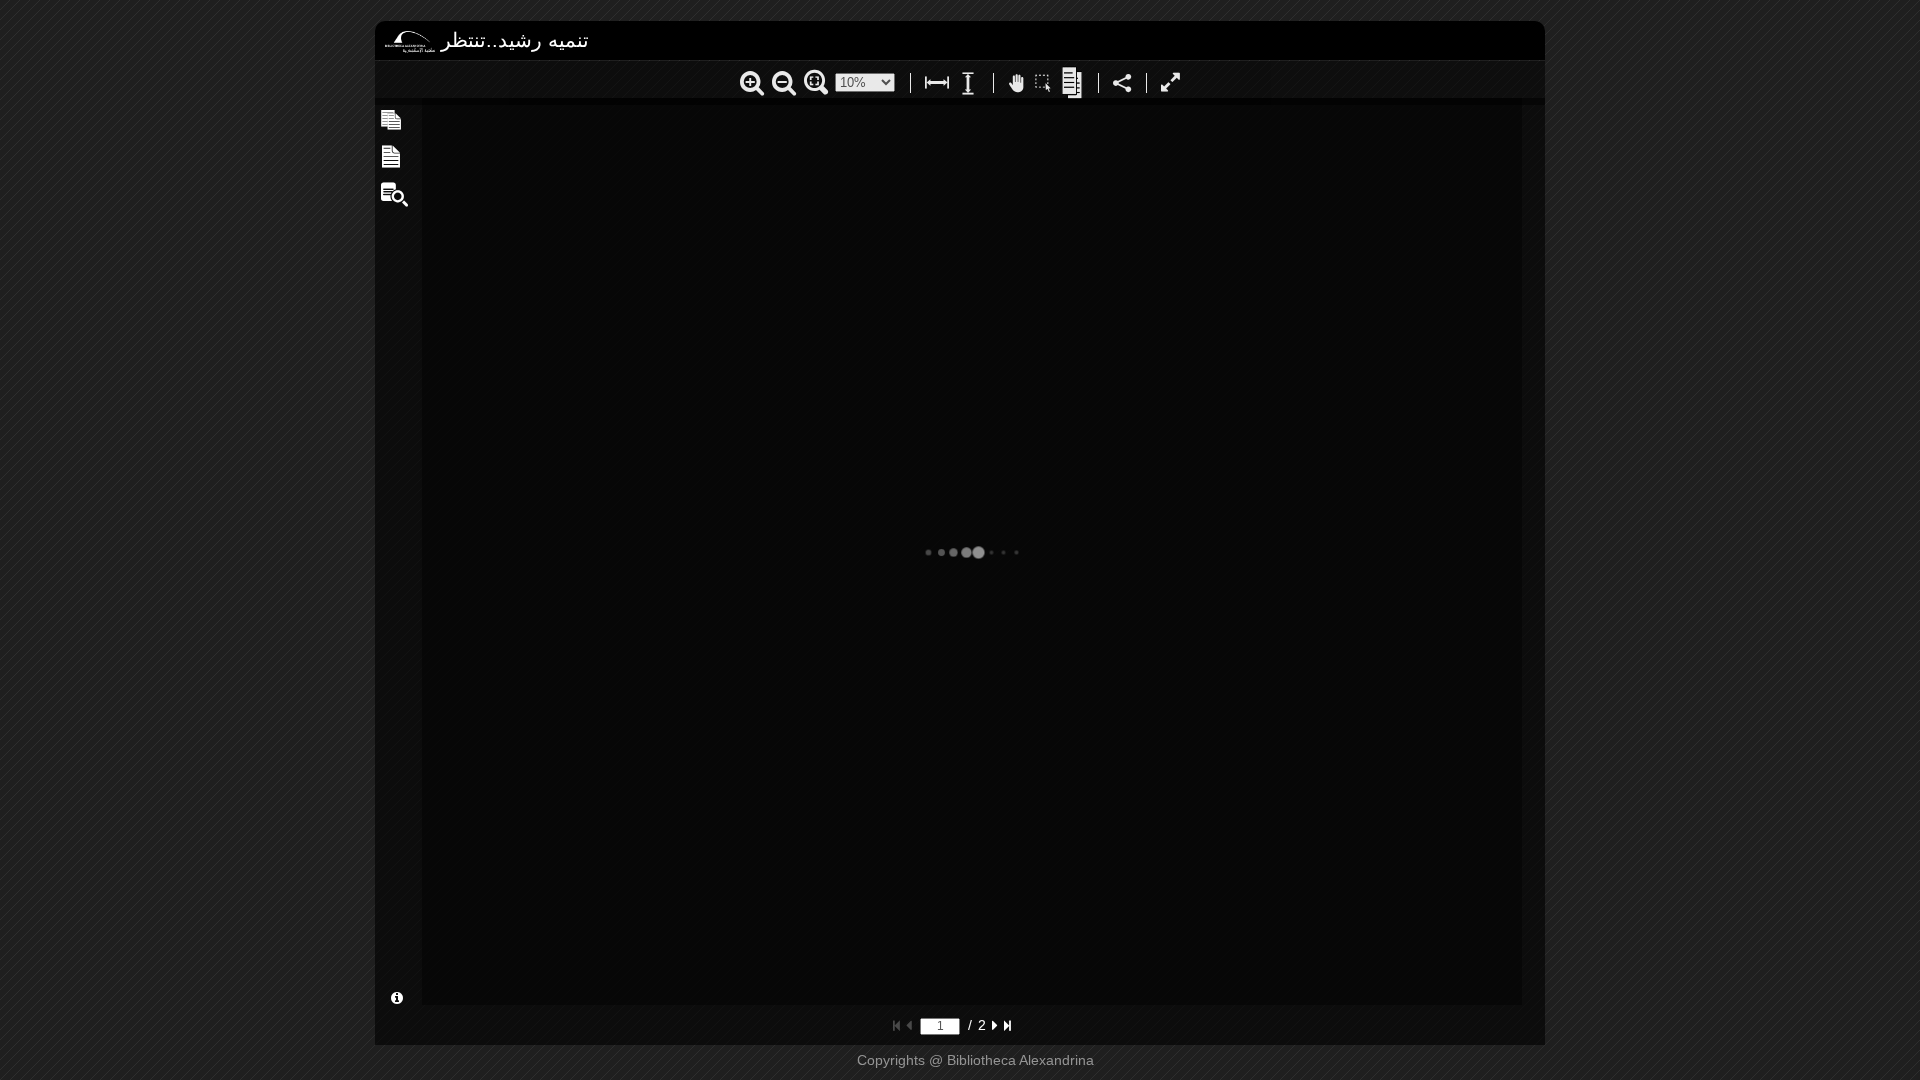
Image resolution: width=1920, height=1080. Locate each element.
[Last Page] (1007, 1025)
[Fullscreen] (1170, 85)
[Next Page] (995, 1025)
